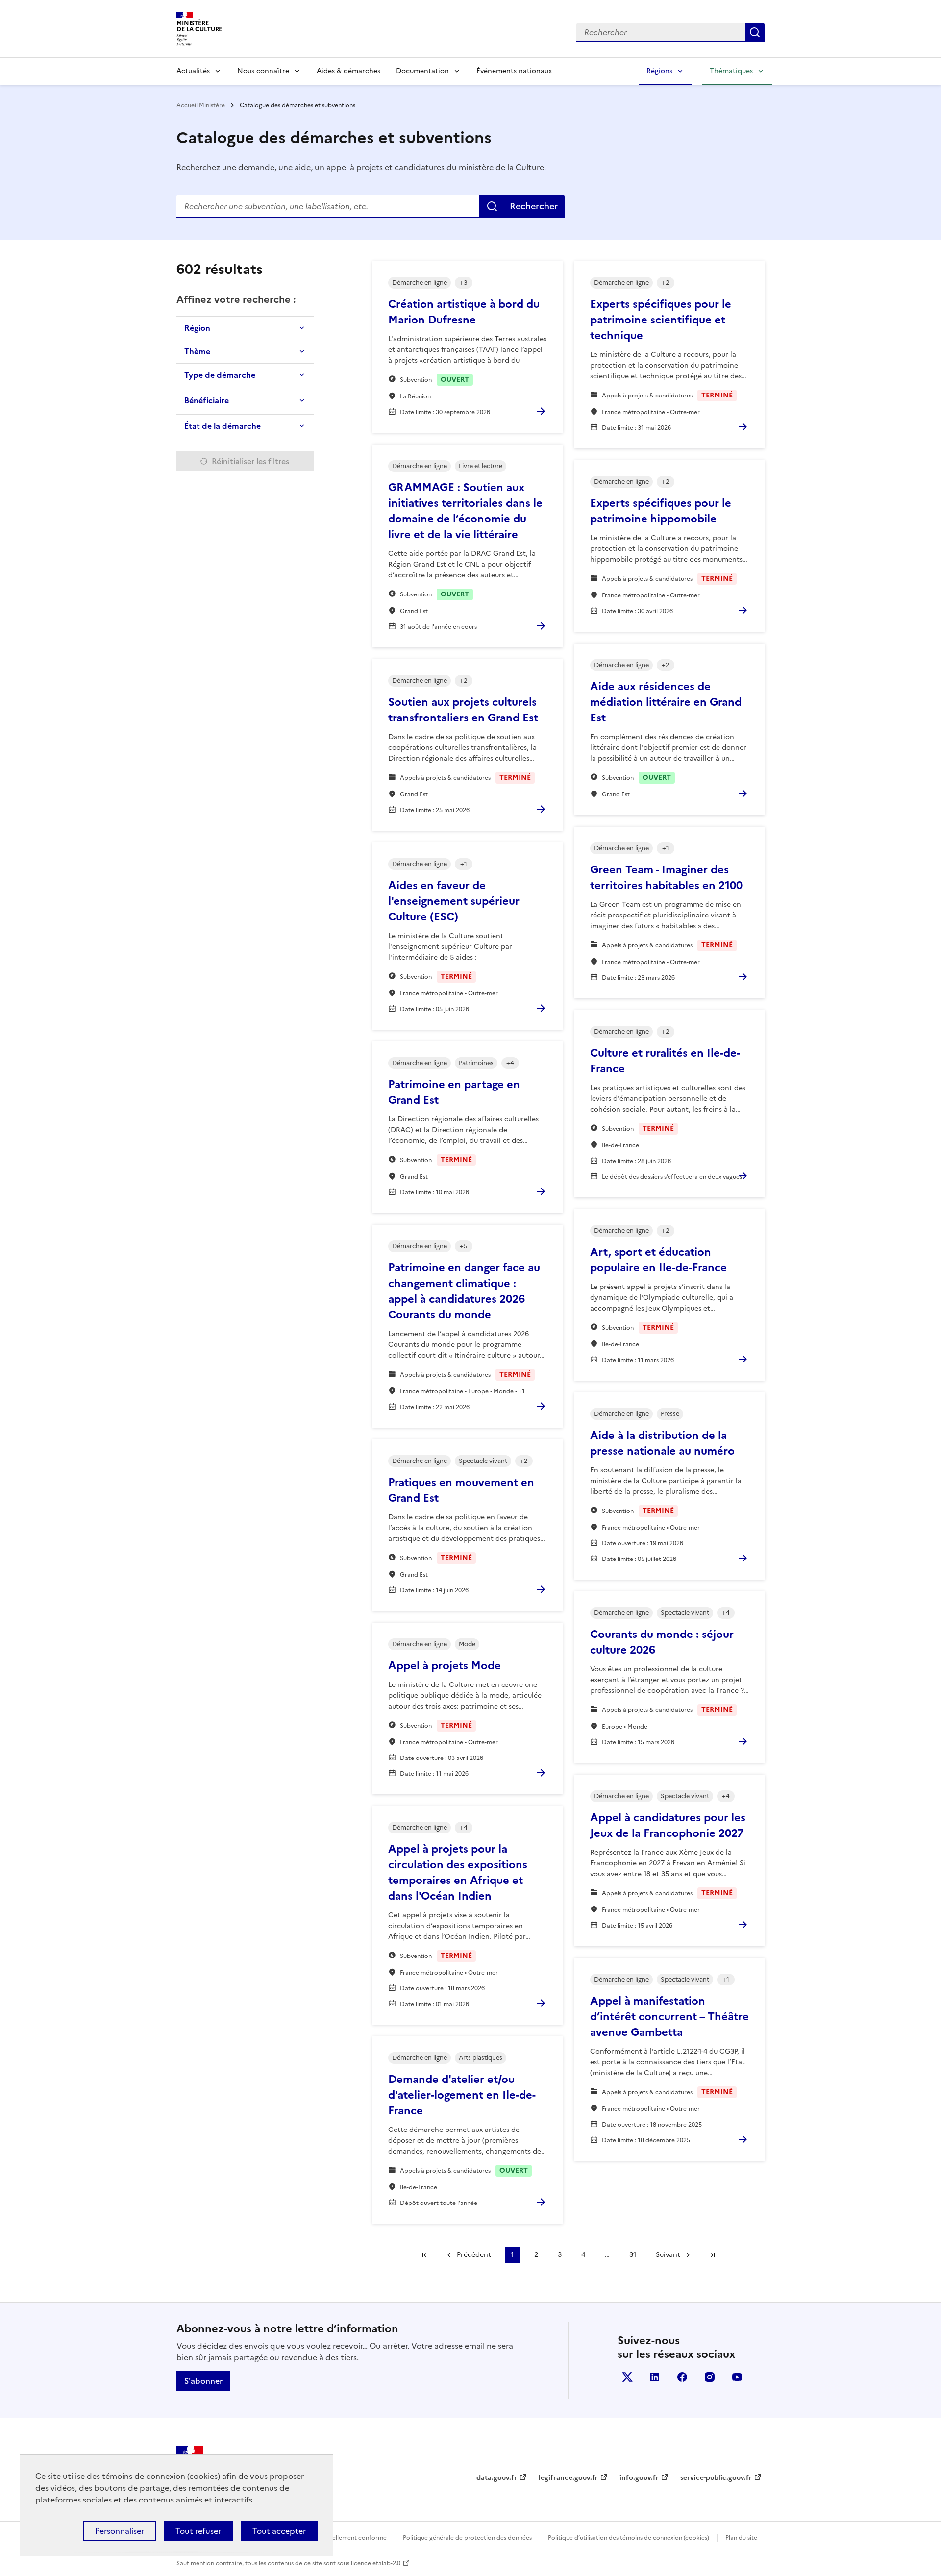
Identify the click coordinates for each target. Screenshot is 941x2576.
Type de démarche (220, 375)
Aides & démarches (348, 71)
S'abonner (203, 2381)
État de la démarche (223, 426)
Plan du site (741, 2538)
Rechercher (534, 206)
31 (633, 2255)
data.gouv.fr (497, 2478)
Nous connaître (263, 71)
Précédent (474, 2255)
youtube (737, 2377)
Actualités (193, 71)
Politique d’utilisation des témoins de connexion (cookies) (629, 2538)
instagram (710, 2377)
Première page (424, 2255)
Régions (659, 71)
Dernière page (713, 2255)
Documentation (422, 71)
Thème (197, 351)
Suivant (668, 2255)
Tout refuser (198, 2531)
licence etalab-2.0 (376, 2563)
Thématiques (731, 71)
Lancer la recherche (755, 32)
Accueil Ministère (201, 105)
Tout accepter (279, 2531)
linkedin (655, 2377)
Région (197, 328)
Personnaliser (120, 2531)
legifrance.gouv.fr (568, 2478)
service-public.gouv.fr (716, 2478)
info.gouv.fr (639, 2478)
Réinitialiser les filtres (250, 461)
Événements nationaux (514, 71)
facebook (682, 2377)
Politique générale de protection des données (467, 2538)
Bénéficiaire (207, 400)
